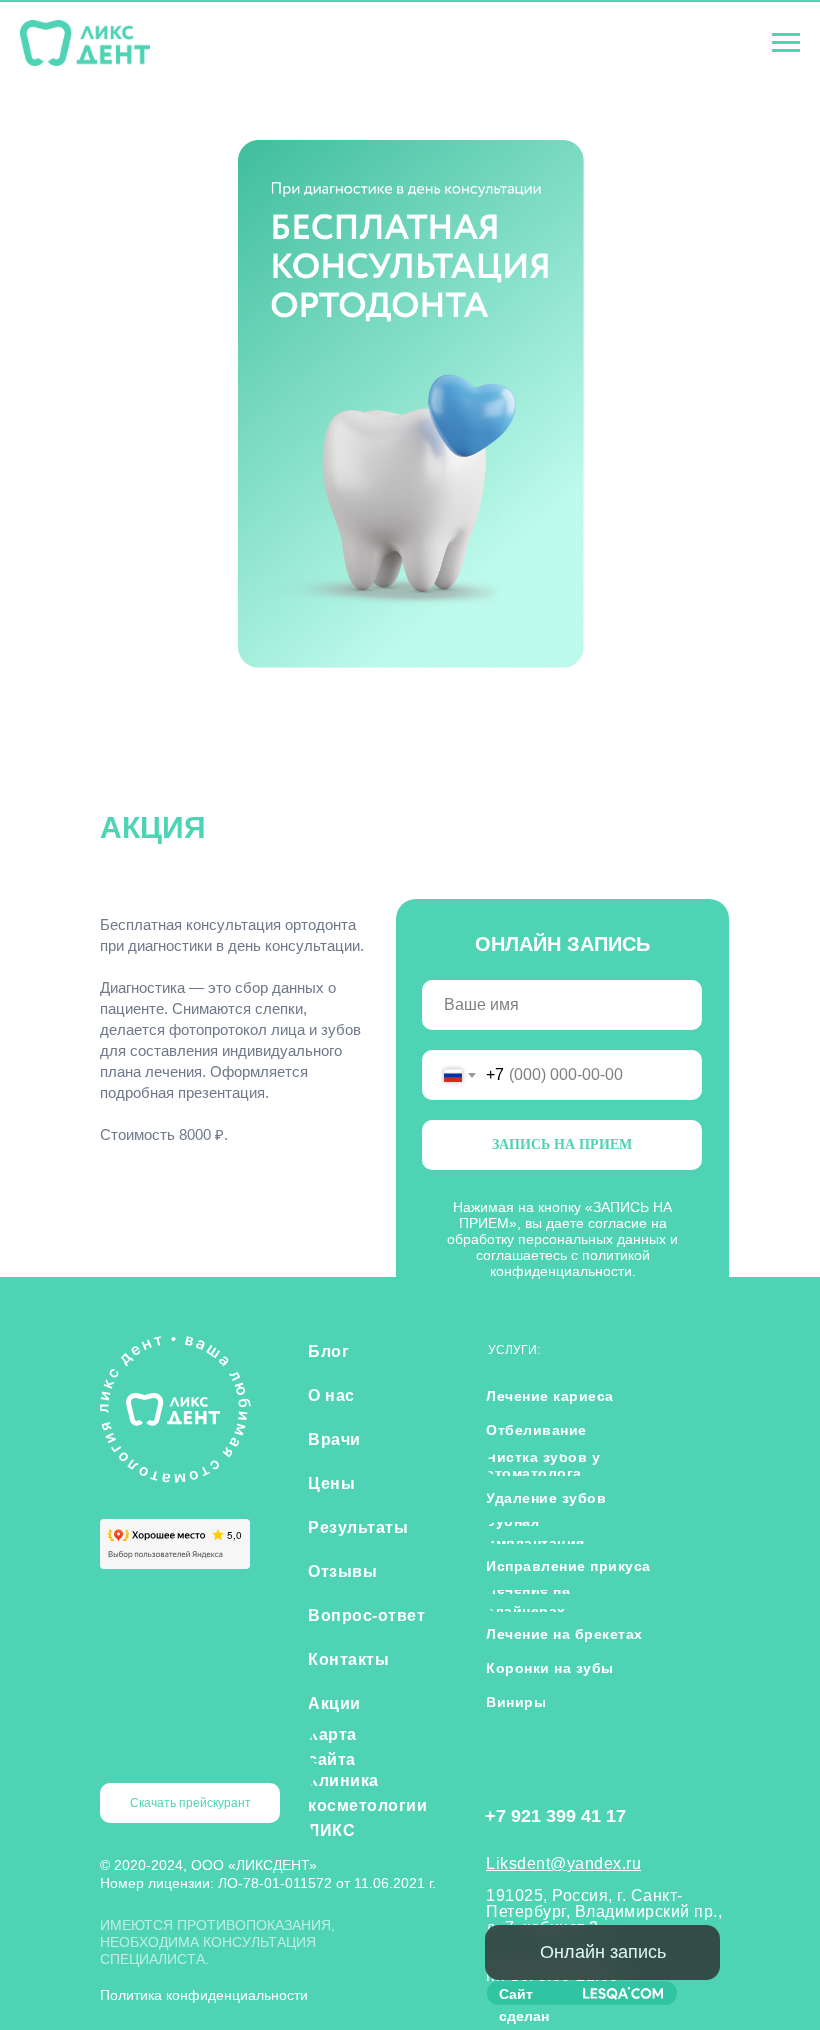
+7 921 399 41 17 (555, 1816)
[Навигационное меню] (786, 43)
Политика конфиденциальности (204, 1995)
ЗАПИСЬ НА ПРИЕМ (562, 1144)
